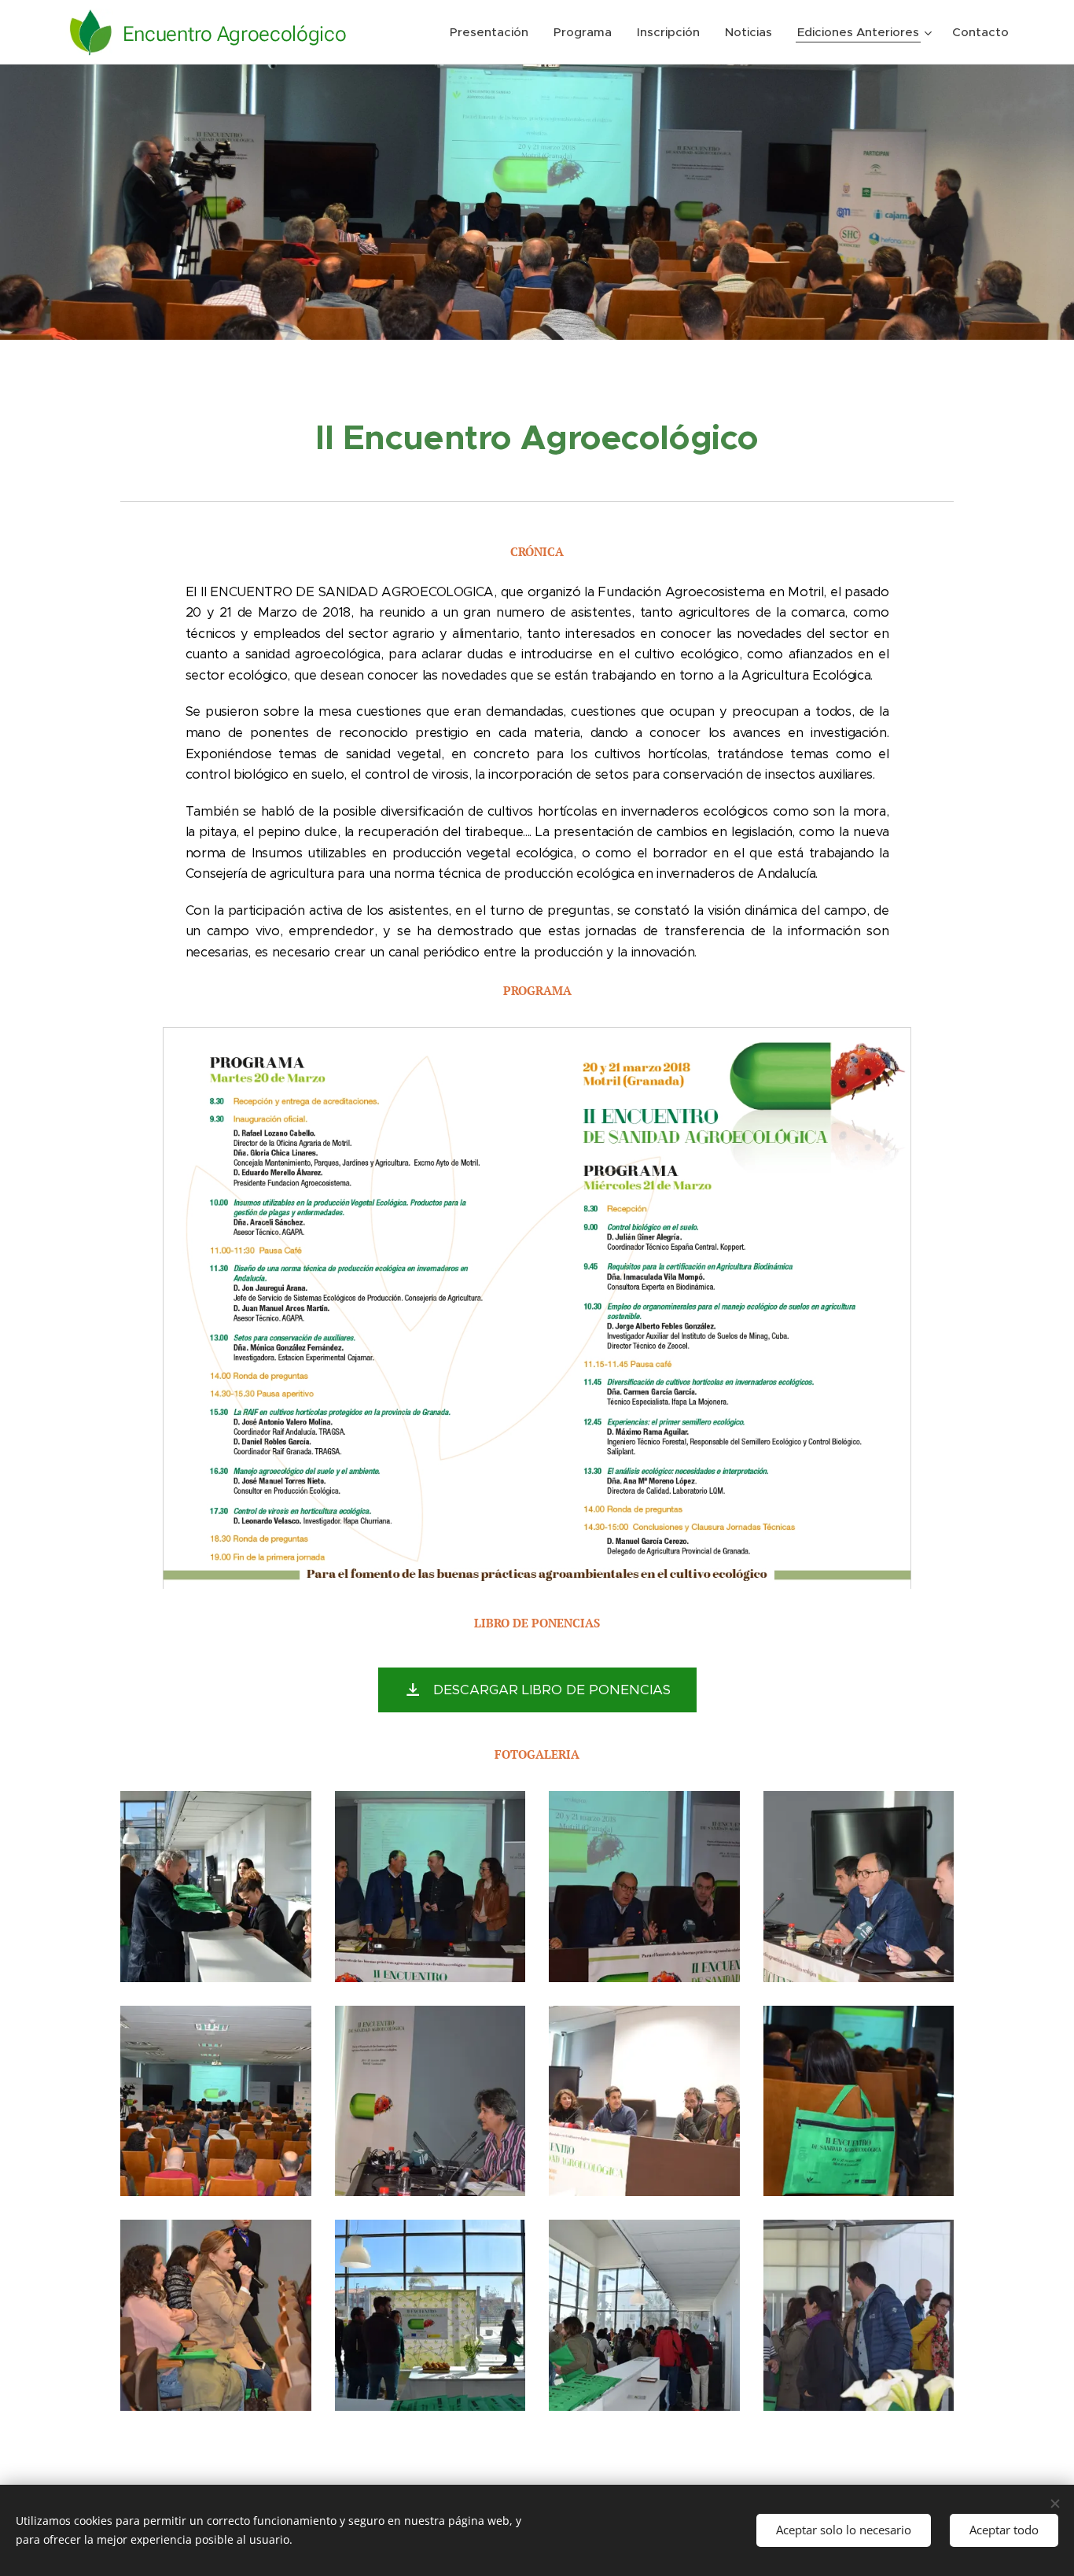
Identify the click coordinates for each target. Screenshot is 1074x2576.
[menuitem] (493, 32)
